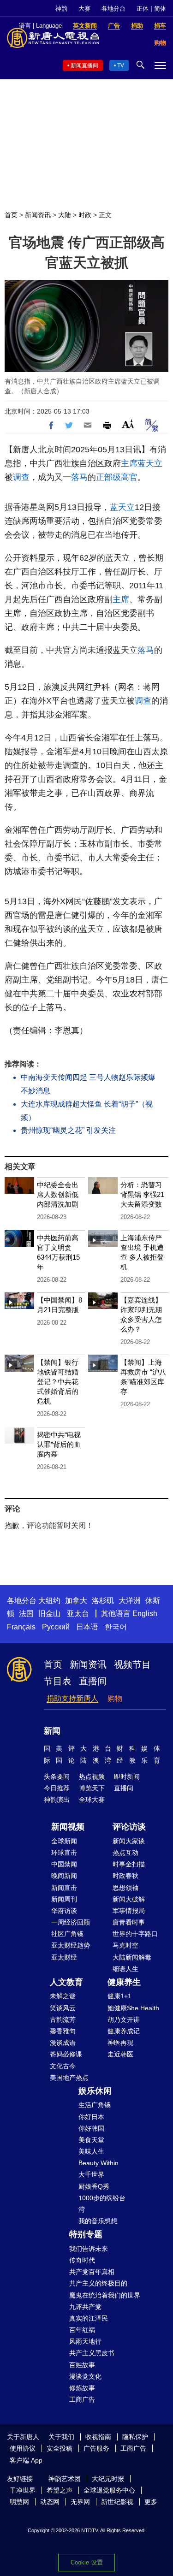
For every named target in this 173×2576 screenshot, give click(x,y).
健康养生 (124, 1982)
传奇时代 (82, 2260)
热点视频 (92, 1777)
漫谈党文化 (85, 2376)
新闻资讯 (38, 215)
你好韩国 (91, 2128)
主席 (129, 463)
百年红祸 (82, 2330)
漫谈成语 (63, 2043)
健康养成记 (124, 2031)
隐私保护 (135, 2437)
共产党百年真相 (92, 2272)
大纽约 (49, 1601)
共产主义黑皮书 (92, 2353)
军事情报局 (129, 1911)
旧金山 (49, 1614)
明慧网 (19, 2502)
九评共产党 (85, 2307)
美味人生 (91, 2151)
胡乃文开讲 (124, 2019)
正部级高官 (117, 477)
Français (21, 1627)
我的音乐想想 (98, 2221)
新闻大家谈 (129, 1841)
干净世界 (23, 2490)
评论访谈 (129, 1827)
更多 (151, 2502)
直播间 (93, 1681)
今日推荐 (57, 1788)
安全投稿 (60, 2448)
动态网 (50, 2502)
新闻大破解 (129, 1899)
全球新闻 (64, 1841)
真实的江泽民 (89, 2318)
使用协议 (23, 2448)
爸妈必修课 (66, 2054)
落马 (79, 477)
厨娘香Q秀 (94, 2186)
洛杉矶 (103, 1601)
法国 (26, 1614)
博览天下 (92, 1788)
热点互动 (125, 1853)
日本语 (87, 1627)
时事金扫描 (129, 1864)
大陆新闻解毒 (132, 1957)
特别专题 (86, 2234)
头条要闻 (57, 1777)
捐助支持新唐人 (72, 1698)
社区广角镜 (67, 1934)
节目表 (58, 1681)
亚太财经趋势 (71, 1945)
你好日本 (91, 2117)
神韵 (61, 9)
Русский (56, 1627)
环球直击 (64, 1853)
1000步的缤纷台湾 (102, 2204)
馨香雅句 (63, 2031)
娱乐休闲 (95, 2091)
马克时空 (125, 1945)
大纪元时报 (108, 2479)
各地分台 (113, 9)
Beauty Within (98, 2163)
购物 (115, 1698)
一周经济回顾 (71, 1922)
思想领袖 (125, 1888)
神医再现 (120, 2043)
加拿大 (76, 1601)
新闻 (52, 1731)
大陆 (65, 215)
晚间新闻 (64, 1876)
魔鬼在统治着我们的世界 (105, 2295)
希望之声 (60, 2490)
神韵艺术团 (65, 2479)
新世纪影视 (117, 2502)
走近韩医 (120, 2054)
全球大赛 (92, 1800)
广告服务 (96, 2448)
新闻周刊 (64, 1899)
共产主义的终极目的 (98, 2283)
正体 (143, 9)
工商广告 (82, 2399)
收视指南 (98, 2437)
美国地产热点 (69, 2078)
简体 (160, 9)
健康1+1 (119, 1996)
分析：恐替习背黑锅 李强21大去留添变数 (142, 1194)
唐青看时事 (129, 1922)
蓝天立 (150, 463)
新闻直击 (64, 1888)
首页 (11, 215)
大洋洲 (130, 1601)
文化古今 (63, 2066)
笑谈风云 (63, 2008)
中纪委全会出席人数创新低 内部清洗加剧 (58, 1194)
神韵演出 (57, 1800)
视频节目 (132, 1664)
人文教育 (66, 1982)
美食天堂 (91, 2140)
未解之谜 (63, 1996)
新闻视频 (68, 1827)
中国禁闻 (64, 1864)
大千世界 (91, 2174)
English (145, 1614)
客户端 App (26, 2460)
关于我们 (61, 2437)
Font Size (128, 424)
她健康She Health (133, 2008)
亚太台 (78, 1614)
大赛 (84, 9)
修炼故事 (82, 2388)
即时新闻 (127, 1777)
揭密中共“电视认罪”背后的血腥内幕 (59, 1444)
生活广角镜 (95, 2105)
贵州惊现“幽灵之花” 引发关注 (68, 1130)
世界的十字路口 (135, 1934)
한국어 (116, 1627)
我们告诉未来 (89, 2249)
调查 (21, 477)
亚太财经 (64, 1957)
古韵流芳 (63, 2019)
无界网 (80, 2502)
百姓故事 (82, 2365)
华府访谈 (64, 1911)
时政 (85, 215)
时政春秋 (125, 1876)
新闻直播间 (84, 65)
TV (121, 65)
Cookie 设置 (87, 2562)
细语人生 (125, 1969)
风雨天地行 (85, 2341)
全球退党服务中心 (109, 2490)
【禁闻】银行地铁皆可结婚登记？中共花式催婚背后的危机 (58, 1382)
